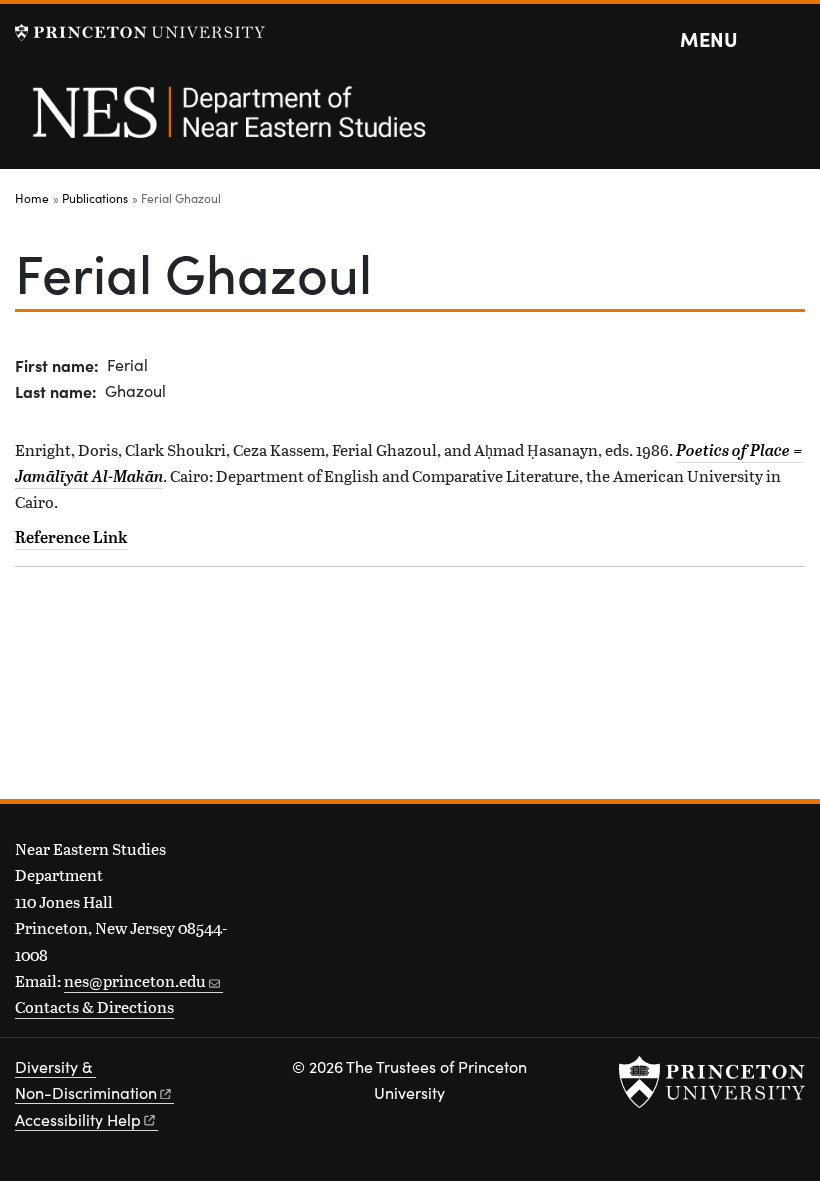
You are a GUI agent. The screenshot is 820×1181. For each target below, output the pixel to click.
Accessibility (78, 1119)
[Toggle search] (792, 40)
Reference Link (71, 537)
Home (32, 198)
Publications (95, 198)
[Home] (227, 123)
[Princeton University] (140, 32)
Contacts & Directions (94, 1006)
